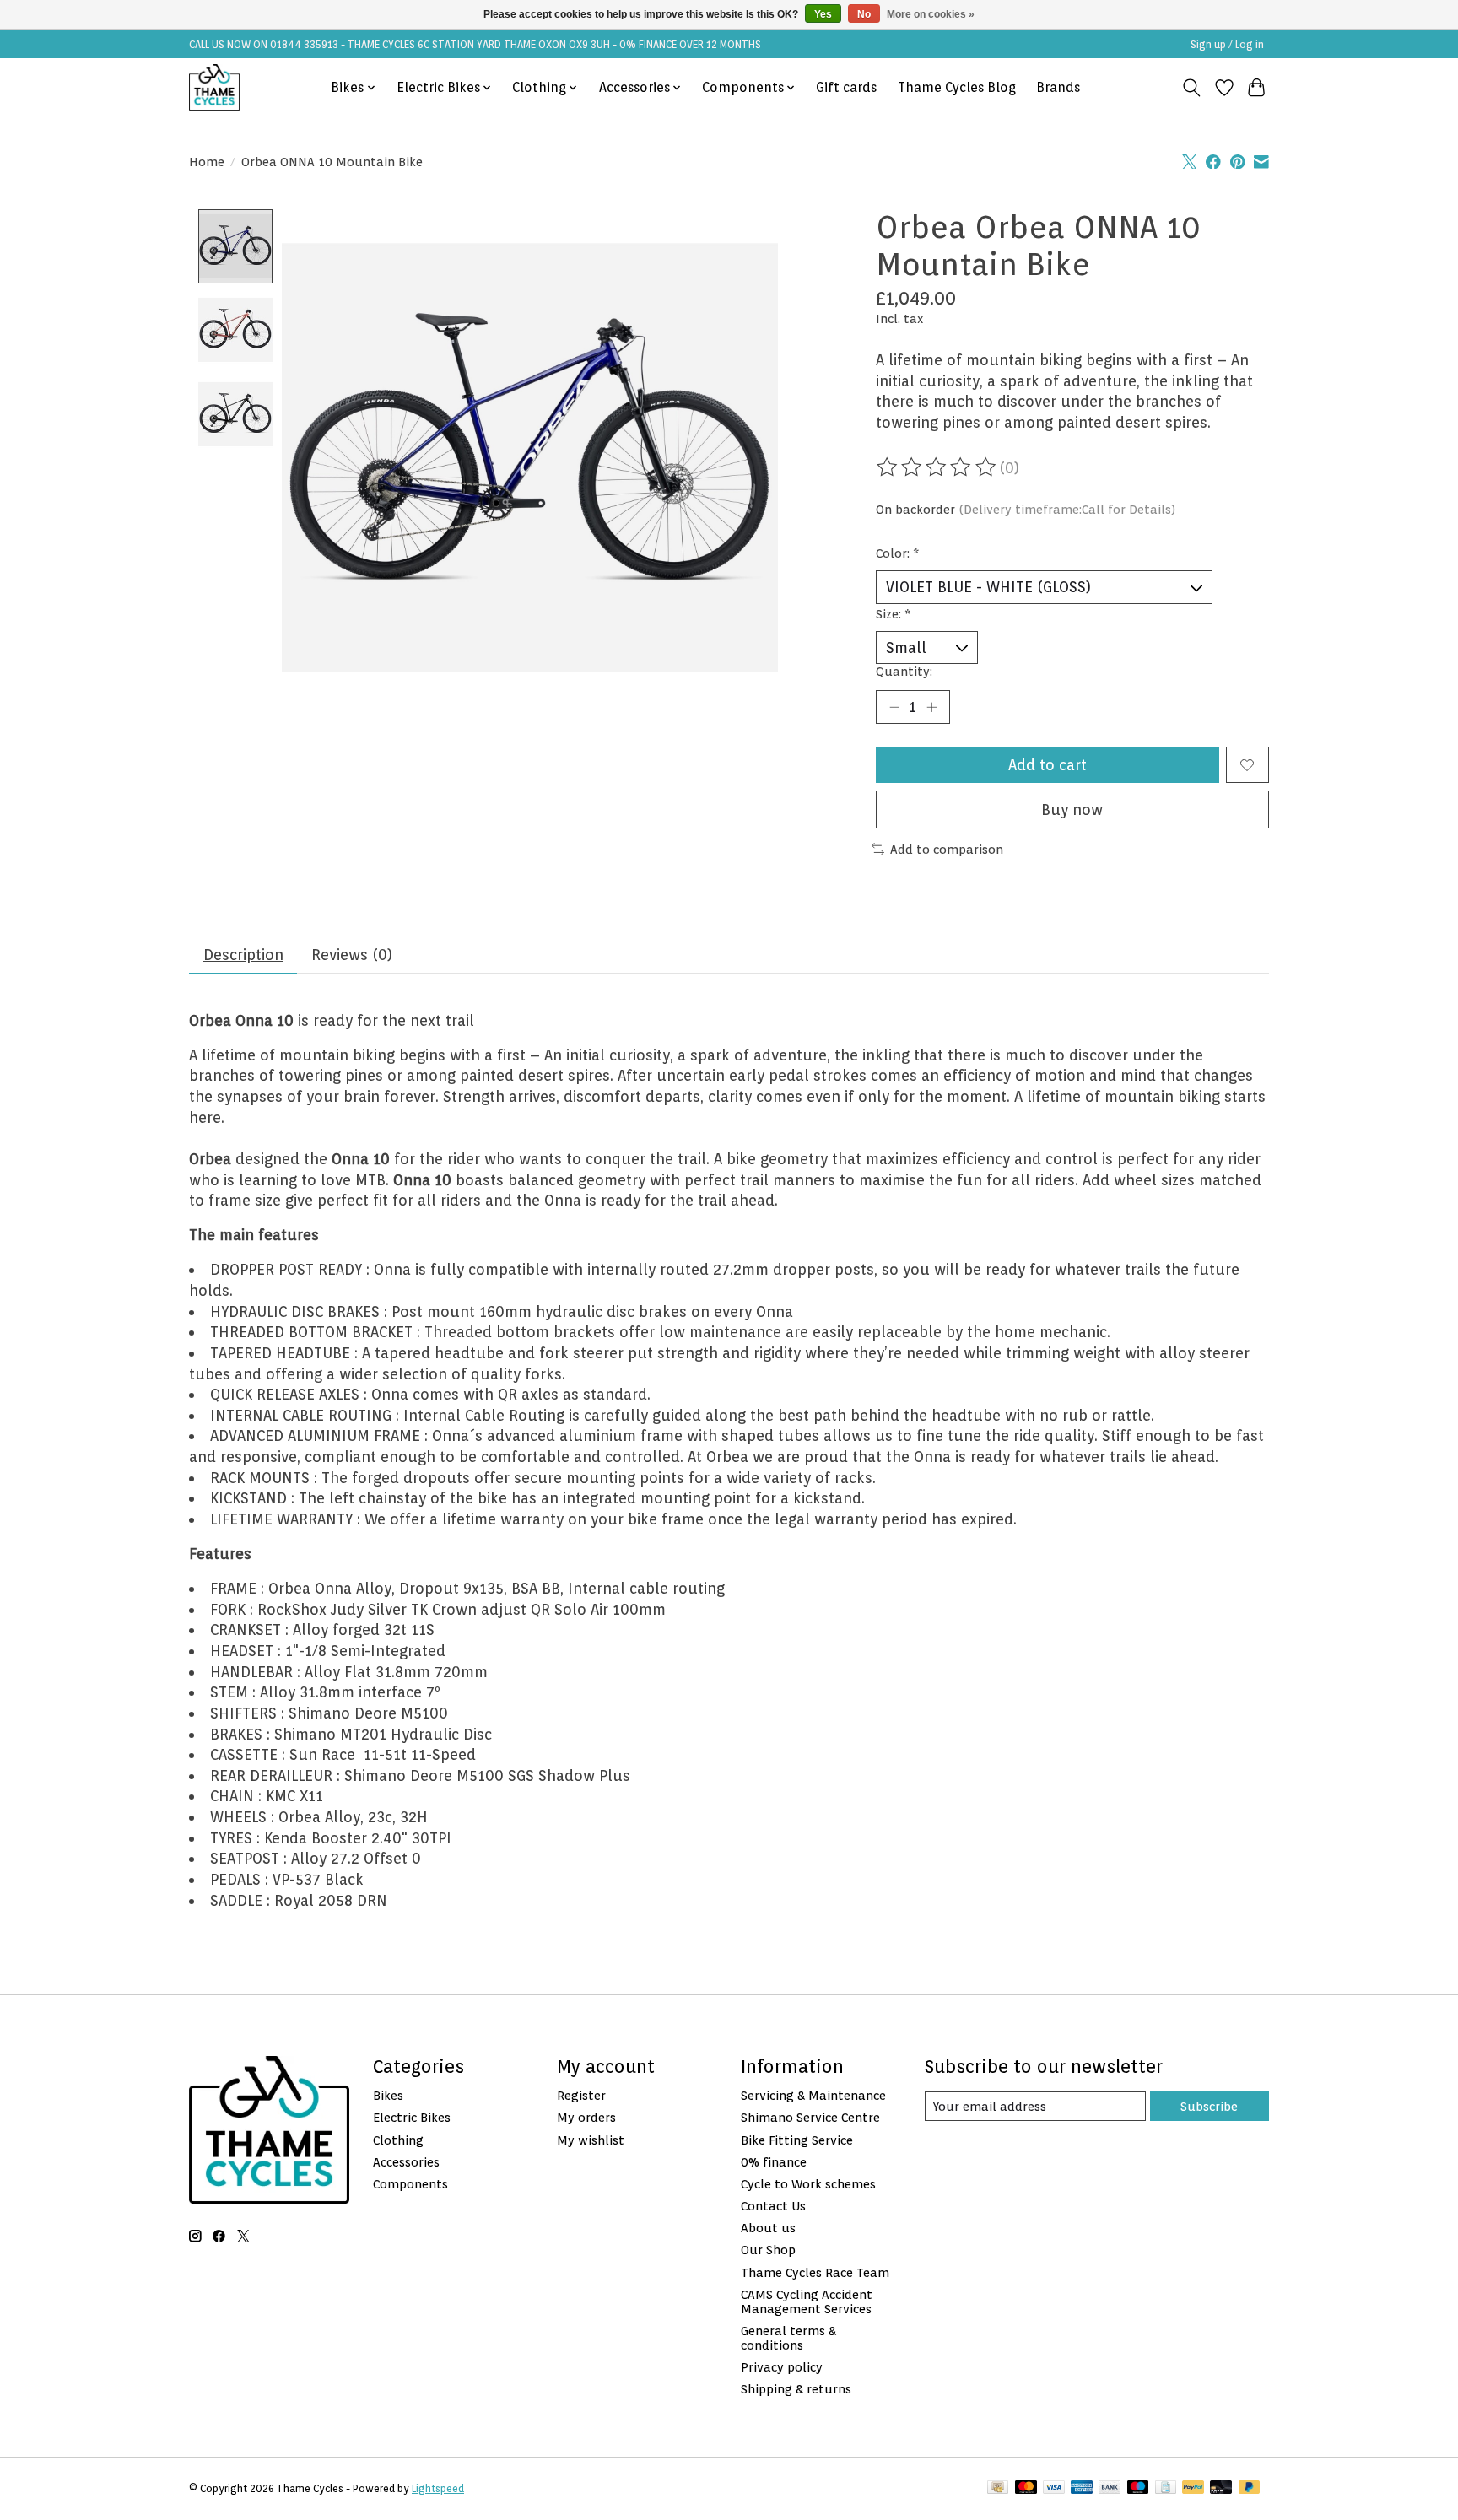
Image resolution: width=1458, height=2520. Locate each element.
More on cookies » (931, 14)
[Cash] (998, 2488)
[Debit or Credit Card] (1221, 2488)
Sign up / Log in (1227, 44)
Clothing (398, 2140)
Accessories (406, 2162)
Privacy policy (782, 2367)
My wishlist (591, 2140)
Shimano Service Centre (810, 2117)
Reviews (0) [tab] (352, 955)
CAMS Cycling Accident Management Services (807, 2301)
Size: (894, 614)
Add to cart (1048, 765)
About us (768, 2228)
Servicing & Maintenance (813, 2095)
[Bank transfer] (1110, 2488)
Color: (898, 553)
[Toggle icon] (1192, 88)
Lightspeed (438, 2488)
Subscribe (1209, 2106)
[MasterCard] (1026, 2488)
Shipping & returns (796, 2389)
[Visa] (1054, 2488)
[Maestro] (1138, 2488)
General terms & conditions (788, 2338)
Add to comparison (947, 849)
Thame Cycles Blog (957, 87)
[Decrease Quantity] (894, 707)
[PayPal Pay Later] (1250, 2488)
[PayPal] (1193, 2488)
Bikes (388, 2095)
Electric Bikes (412, 2117)
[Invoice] (1166, 2488)
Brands (1058, 87)
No (864, 14)
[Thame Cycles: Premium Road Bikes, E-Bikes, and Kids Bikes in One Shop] (214, 87)
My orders (586, 2117)
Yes (823, 14)
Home (207, 162)
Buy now (1072, 809)
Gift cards (846, 87)
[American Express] (1082, 2488)
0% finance (774, 2162)
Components (410, 2184)
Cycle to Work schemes (808, 2184)
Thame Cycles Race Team (815, 2272)
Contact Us (773, 2206)
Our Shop (768, 2250)
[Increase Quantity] (931, 707)
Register (581, 2095)
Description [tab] (243, 955)
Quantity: (904, 671)
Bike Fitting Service (797, 2140)
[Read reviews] (937, 467)
